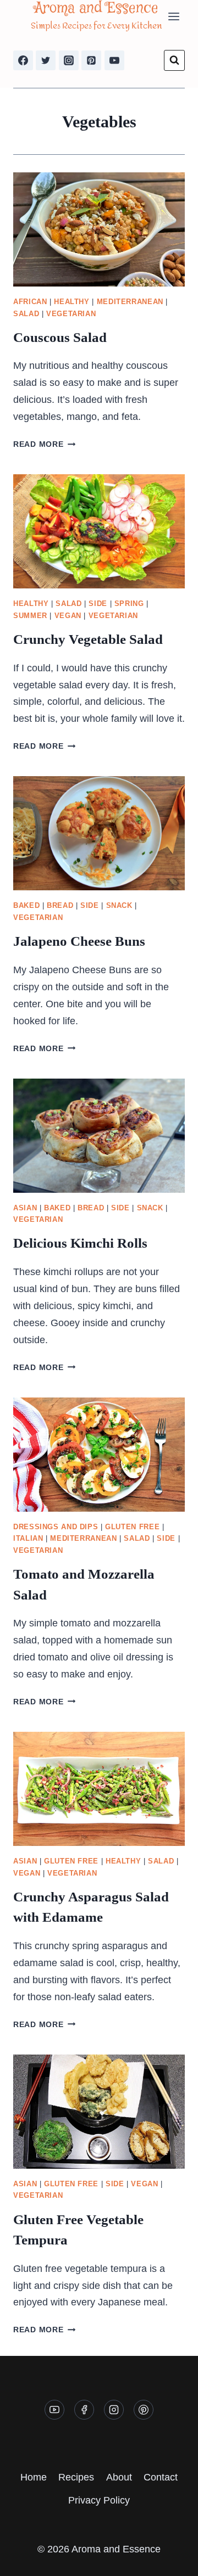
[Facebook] (23, 60)
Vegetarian (71, 314)
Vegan (68, 616)
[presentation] (99, 229)
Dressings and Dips (56, 1527)
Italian (28, 1539)
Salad (26, 314)
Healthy (71, 302)
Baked (26, 906)
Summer (30, 616)
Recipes (76, 2477)
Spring (129, 604)
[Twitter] (46, 60)
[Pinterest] (91, 60)
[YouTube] (114, 60)
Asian (25, 1208)
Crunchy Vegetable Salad (88, 639)
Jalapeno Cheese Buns (79, 941)
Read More (44, 444)
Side (98, 604)
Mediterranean (130, 302)
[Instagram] (69, 60)
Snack (119, 906)
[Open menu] (174, 16)
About (119, 2477)
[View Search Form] (174, 60)
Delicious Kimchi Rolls (80, 1243)
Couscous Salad (60, 337)
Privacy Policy (99, 2500)
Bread (60, 906)
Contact (161, 2477)
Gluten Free (132, 1527)
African (30, 302)
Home (34, 2477)
